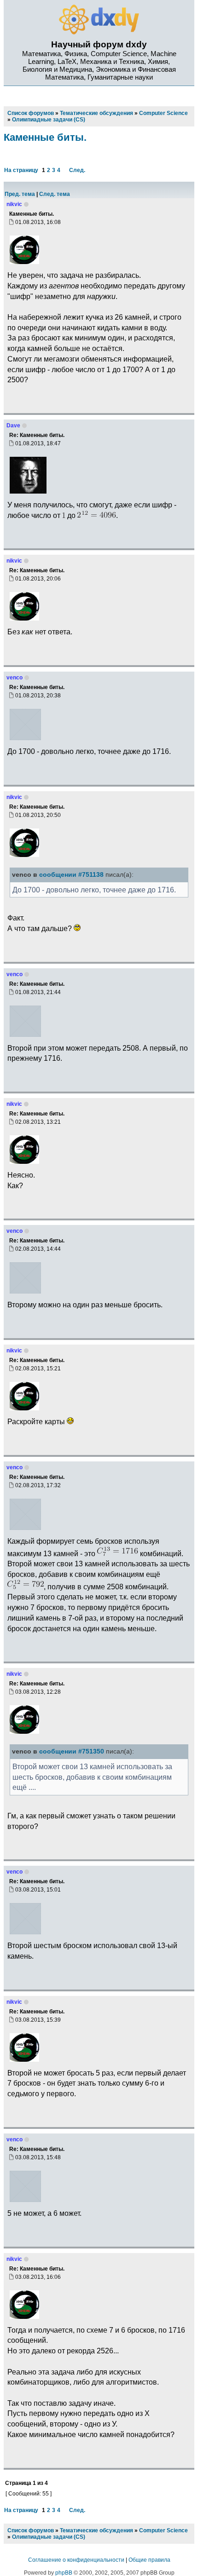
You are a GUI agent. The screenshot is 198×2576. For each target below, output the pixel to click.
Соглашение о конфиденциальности (76, 2560)
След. (77, 170)
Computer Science (163, 2530)
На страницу (21, 170)
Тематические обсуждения (96, 2530)
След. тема (55, 194)
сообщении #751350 (72, 1751)
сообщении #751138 (71, 875)
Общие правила (149, 2560)
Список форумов (31, 2530)
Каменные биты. (45, 137)
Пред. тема (20, 194)
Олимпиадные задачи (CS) (49, 2537)
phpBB (64, 2573)
